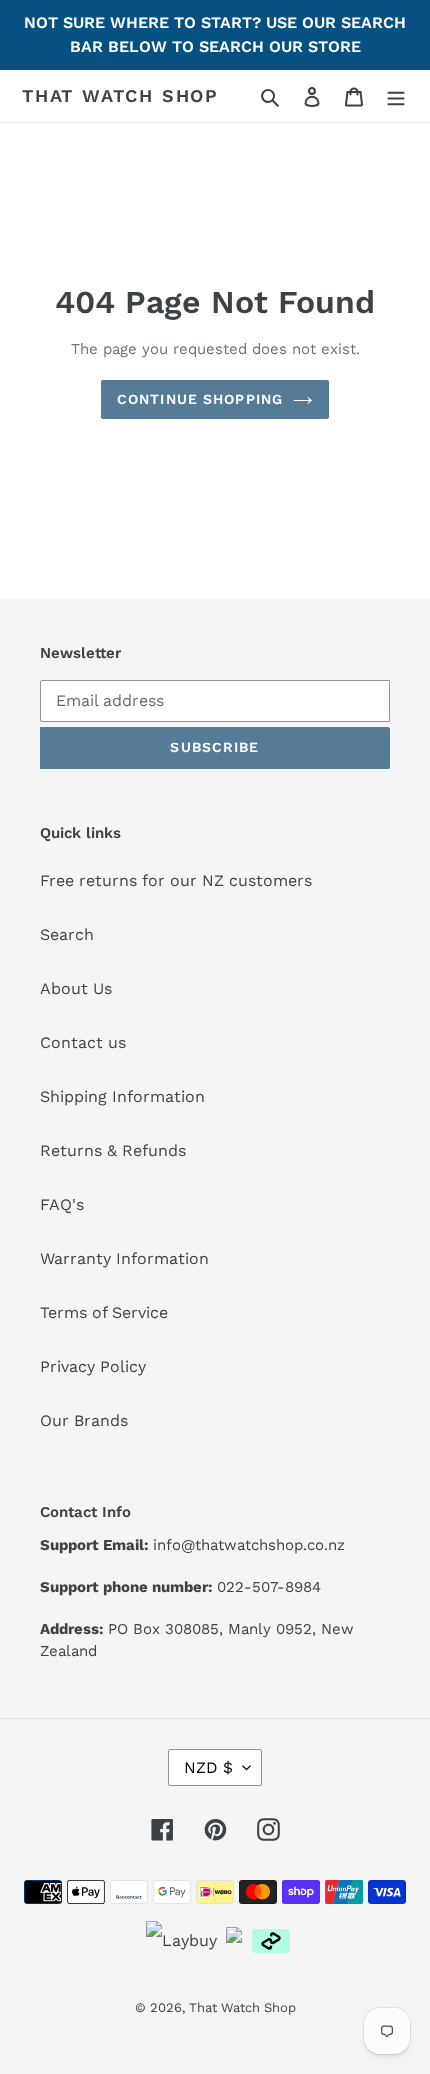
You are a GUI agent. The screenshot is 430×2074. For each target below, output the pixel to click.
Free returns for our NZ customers (176, 880)
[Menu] (396, 96)
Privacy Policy (93, 1366)
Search (67, 934)
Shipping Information (122, 1096)
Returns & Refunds (113, 1150)
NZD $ (208, 1767)
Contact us (83, 1042)
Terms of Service (104, 1312)
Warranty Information (124, 1258)
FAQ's (62, 1204)
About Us (76, 988)
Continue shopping (200, 399)
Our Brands (84, 1420)
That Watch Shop (120, 95)
